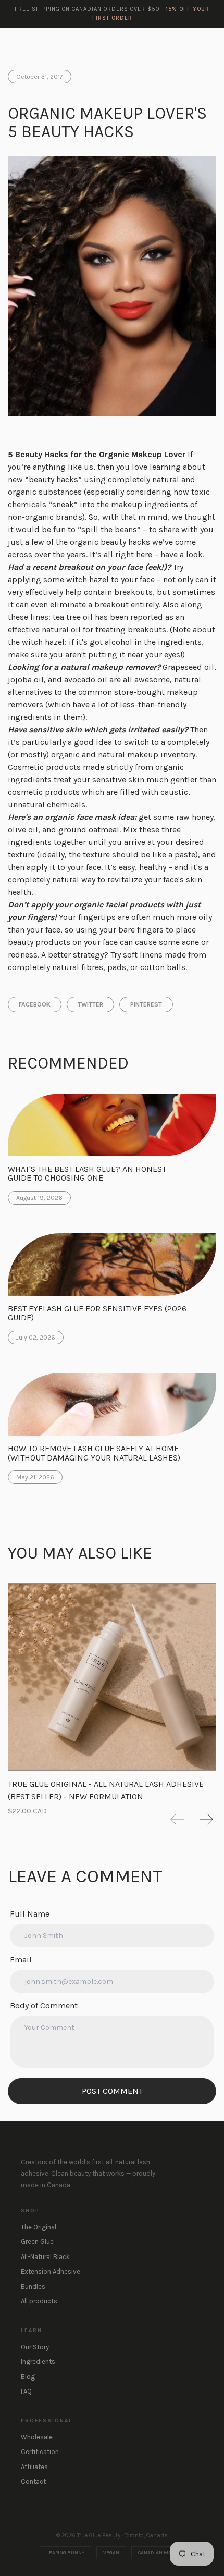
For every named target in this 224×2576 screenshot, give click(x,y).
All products (39, 2301)
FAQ (26, 2391)
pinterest (146, 1004)
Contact (33, 2481)
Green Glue (37, 2242)
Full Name (30, 1914)
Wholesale (37, 2437)
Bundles (33, 2286)
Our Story (35, 2347)
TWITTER (90, 1004)
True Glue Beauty (42, 42)
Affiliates (34, 2467)
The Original (39, 2227)
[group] (112, 1689)
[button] (177, 1819)
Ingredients (38, 2362)
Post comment (112, 2091)
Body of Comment (44, 2005)
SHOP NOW (185, 42)
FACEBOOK (35, 1004)
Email (21, 1960)
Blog (28, 2377)
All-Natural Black (45, 2257)
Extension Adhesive (51, 2271)
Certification (40, 2452)
